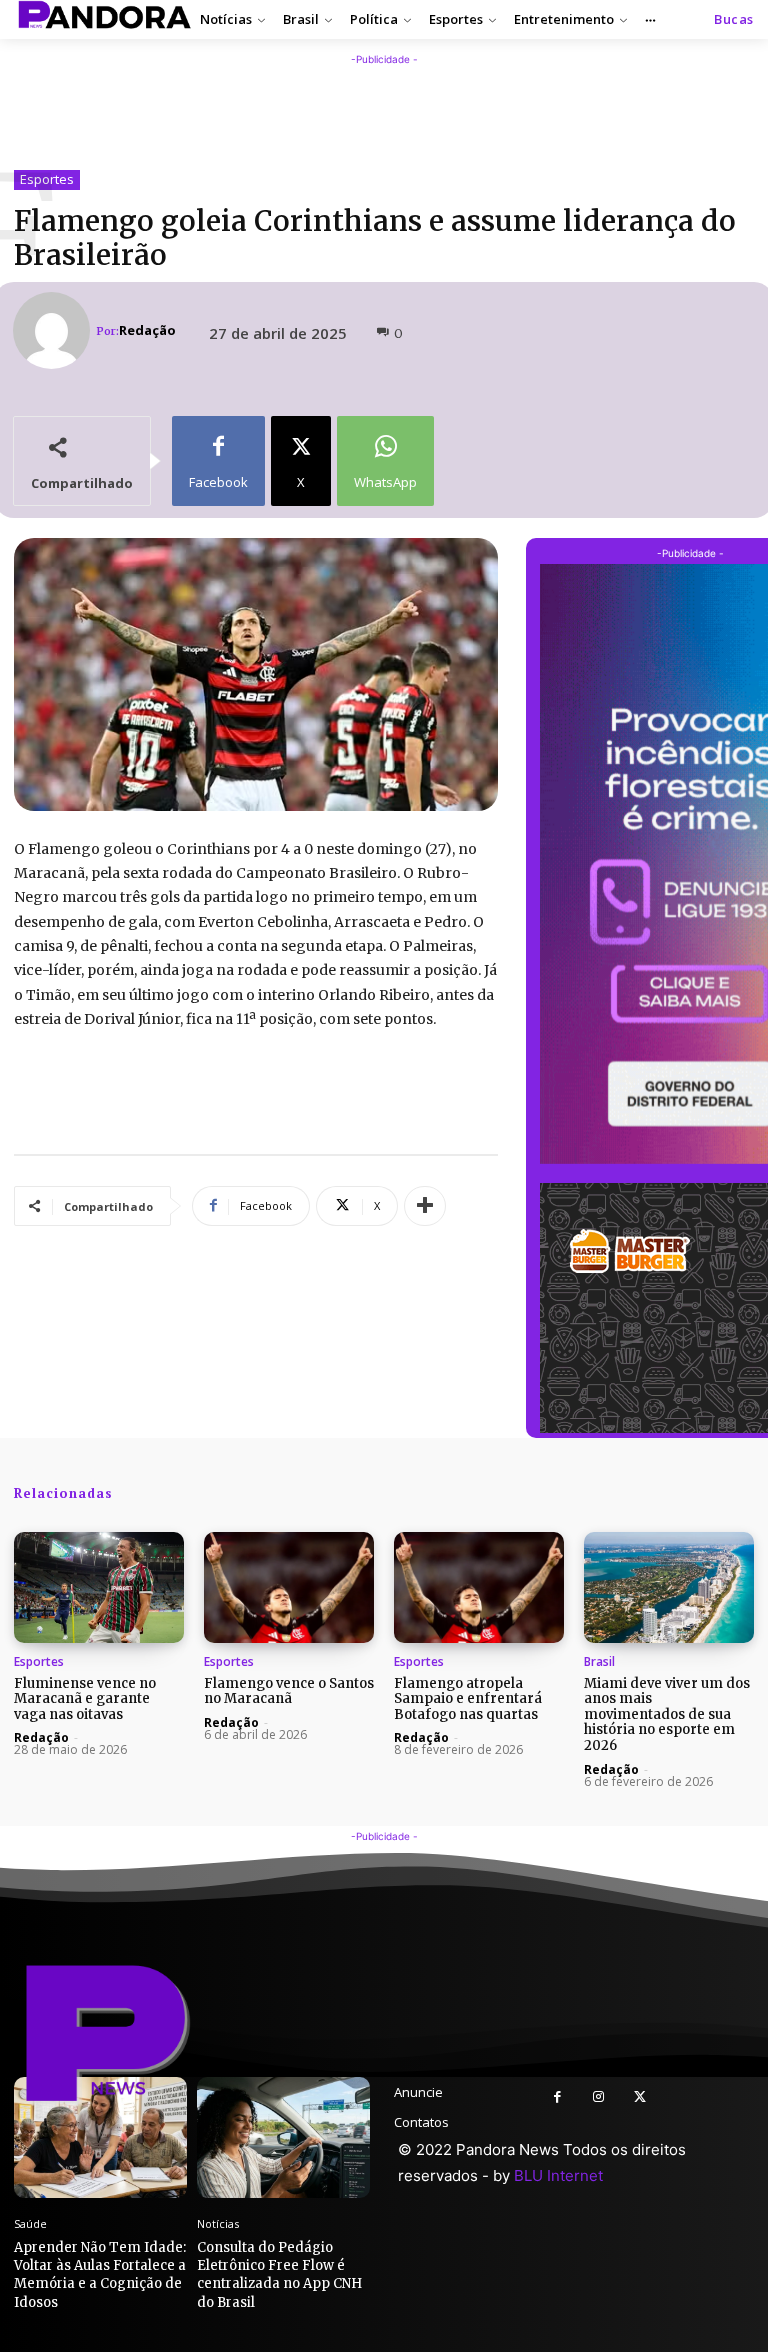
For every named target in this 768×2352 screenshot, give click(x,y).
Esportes (47, 179)
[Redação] (54, 330)
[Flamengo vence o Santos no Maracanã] (289, 1587)
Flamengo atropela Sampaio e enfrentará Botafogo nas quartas (468, 1699)
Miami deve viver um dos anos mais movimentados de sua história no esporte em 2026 (667, 1714)
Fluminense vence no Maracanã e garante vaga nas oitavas (85, 1699)
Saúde (30, 2223)
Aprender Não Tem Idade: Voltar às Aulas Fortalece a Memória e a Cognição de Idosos (100, 2275)
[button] (734, 19)
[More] (425, 1206)
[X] (639, 2097)
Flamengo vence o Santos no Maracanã (289, 1691)
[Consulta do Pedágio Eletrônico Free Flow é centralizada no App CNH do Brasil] (283, 2137)
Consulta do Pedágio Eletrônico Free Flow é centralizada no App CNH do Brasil (279, 2275)
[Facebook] (557, 2097)
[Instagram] (598, 2097)
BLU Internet (558, 2175)
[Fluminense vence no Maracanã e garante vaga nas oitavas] (99, 1587)
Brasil (599, 1662)
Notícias (218, 2223)
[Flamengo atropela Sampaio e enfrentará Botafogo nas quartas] (479, 1587)
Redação (147, 330)
